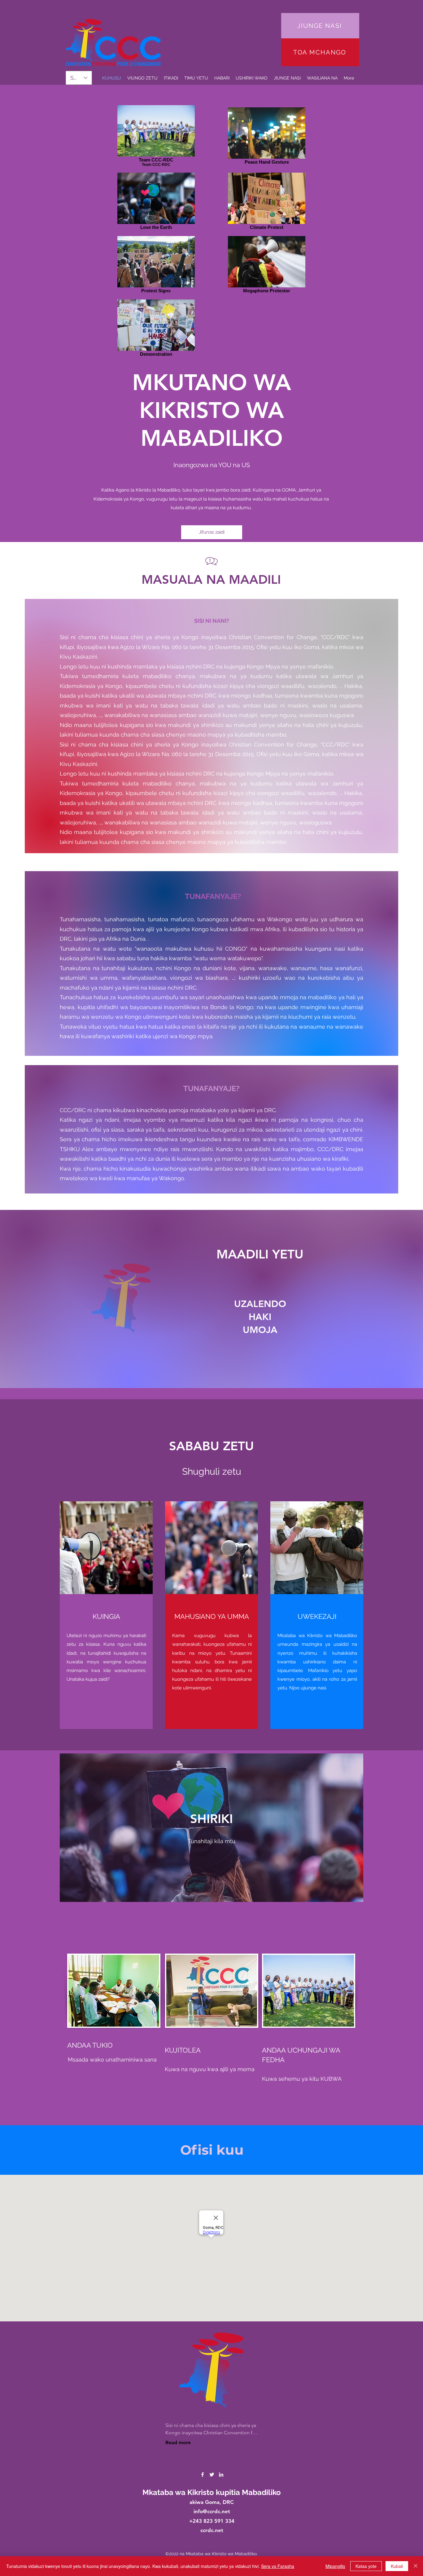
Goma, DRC (219, 2502)
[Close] (416, 2566)
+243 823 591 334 (212, 2521)
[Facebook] (203, 2475)
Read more (178, 2443)
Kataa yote (366, 2566)
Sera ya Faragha (278, 2566)
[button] (196, 78)
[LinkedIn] (221, 2475)
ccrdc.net (212, 2530)
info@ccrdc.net (212, 2511)
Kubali (397, 2566)
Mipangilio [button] (335, 2566)
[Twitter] (212, 2475)
